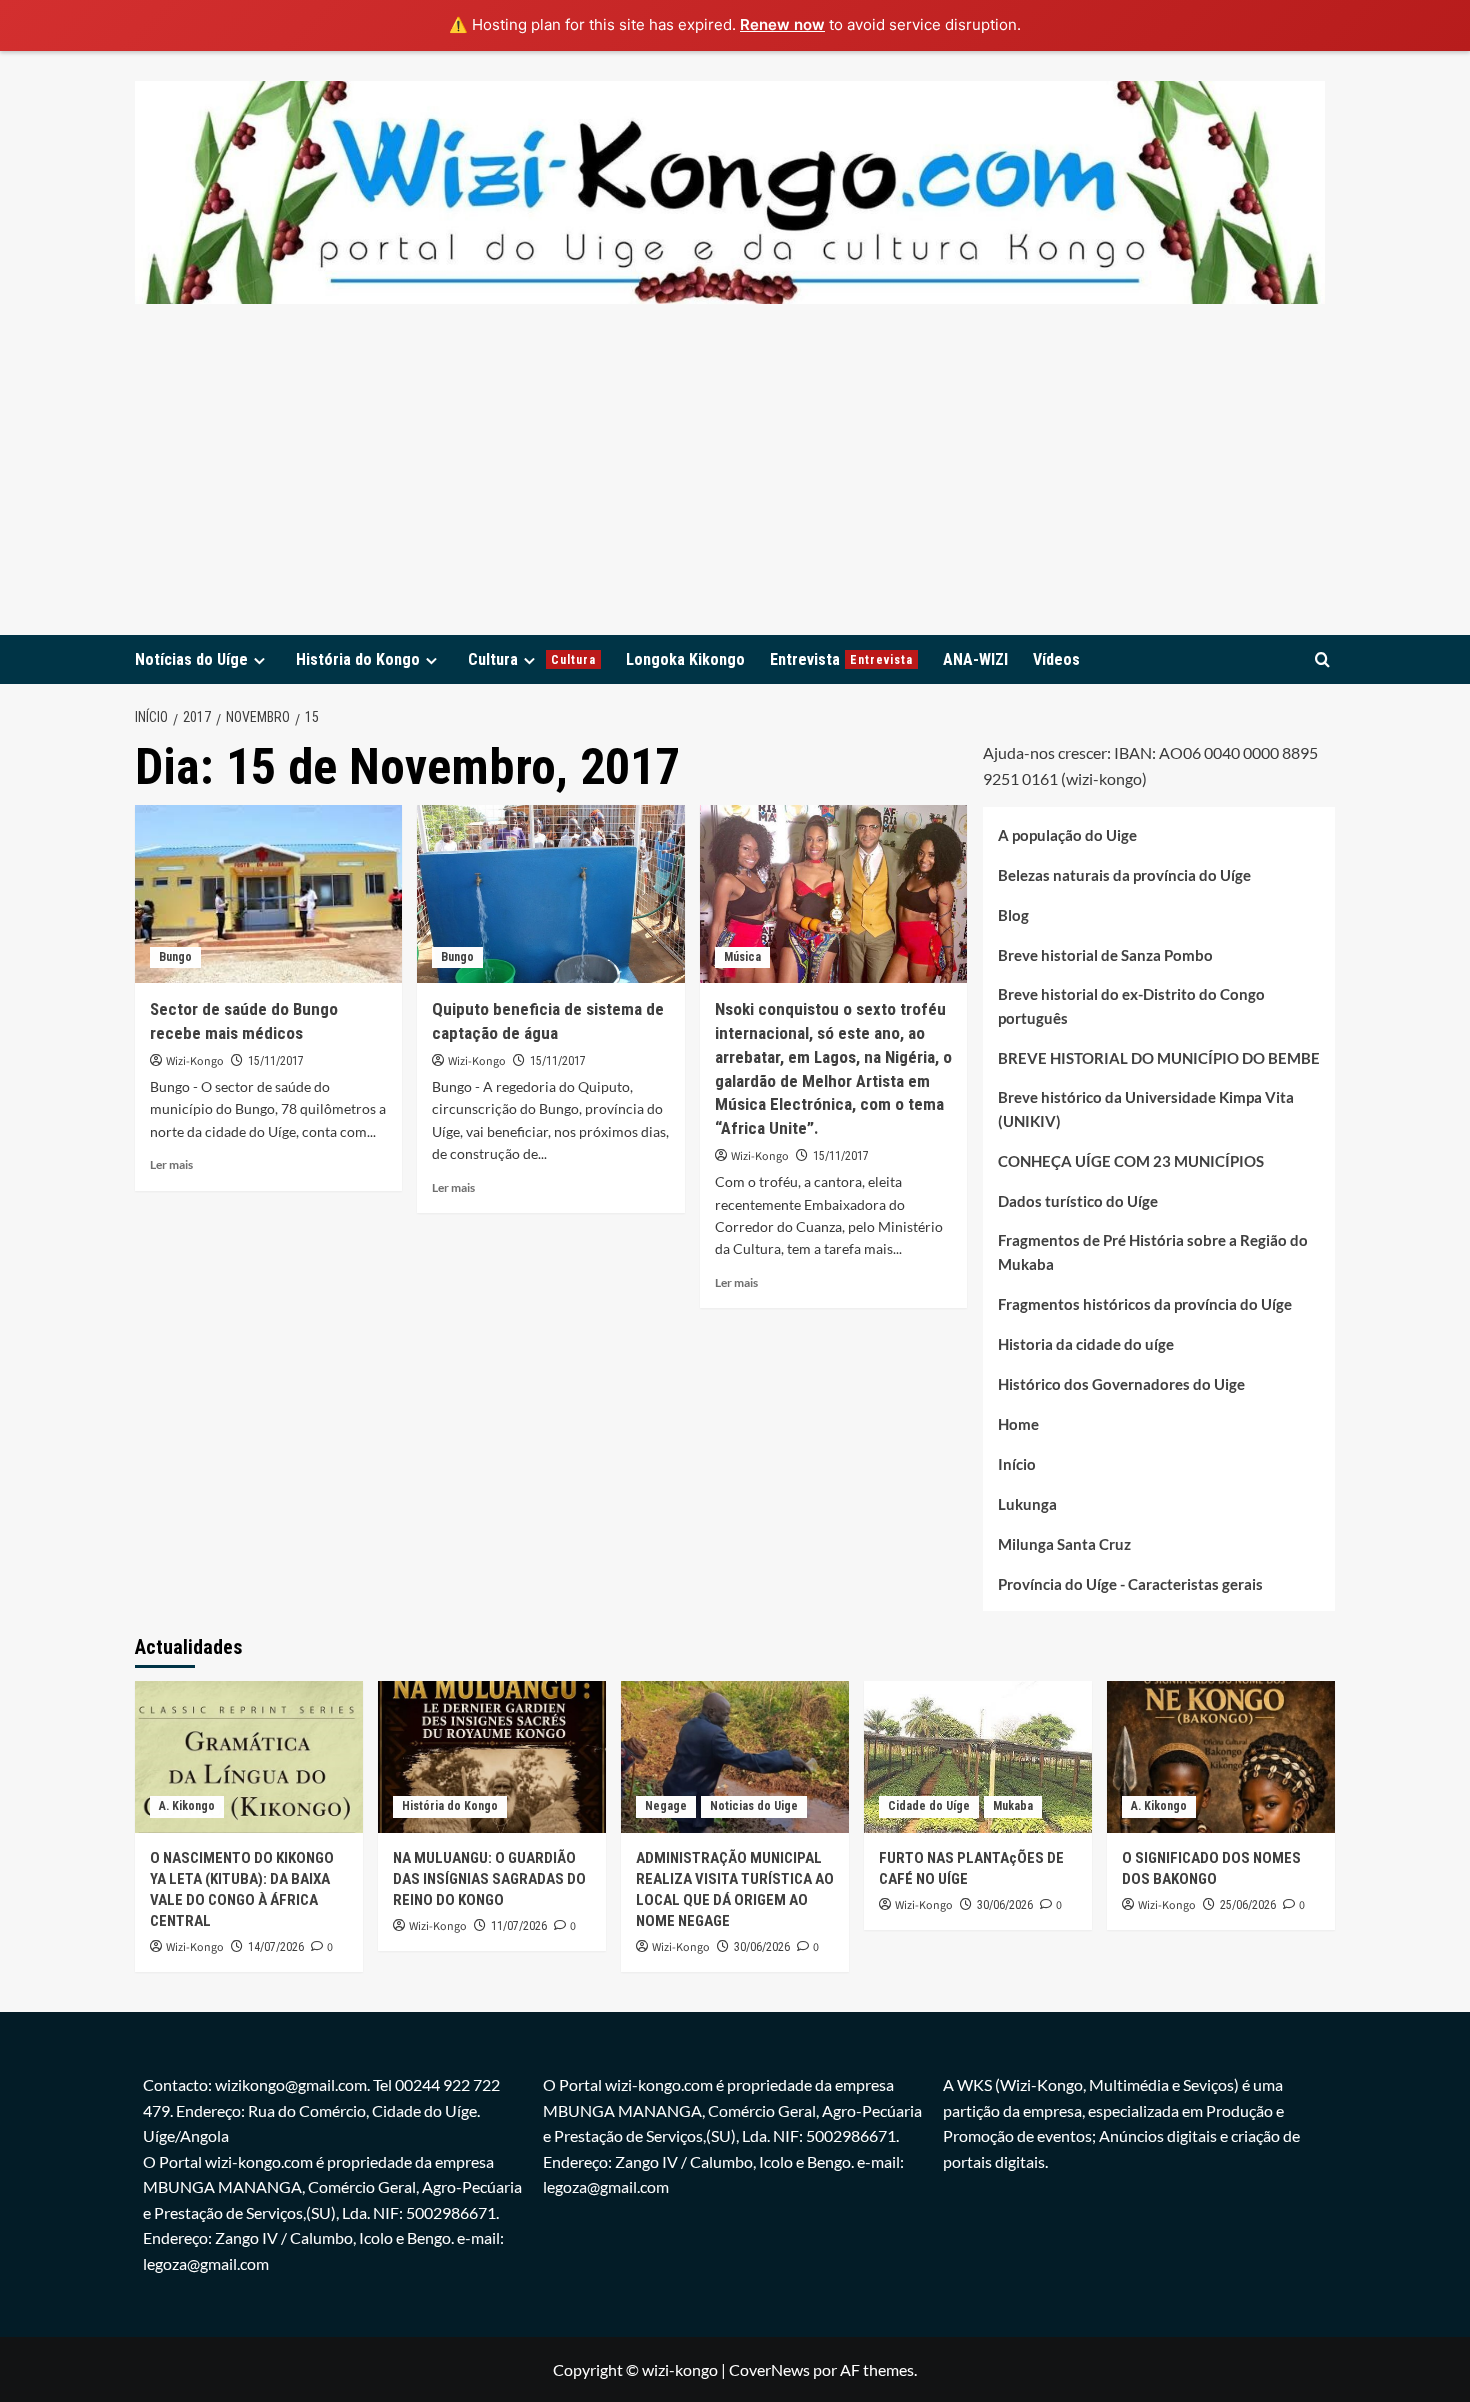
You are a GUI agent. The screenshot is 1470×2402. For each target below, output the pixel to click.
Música (742, 957)
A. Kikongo (187, 1806)
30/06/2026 (762, 1947)
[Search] (1322, 659)
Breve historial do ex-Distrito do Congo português (1131, 1005)
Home (1018, 1423)
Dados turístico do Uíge (1078, 1200)
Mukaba (1013, 1806)
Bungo (175, 957)
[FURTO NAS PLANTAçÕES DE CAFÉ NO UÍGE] (978, 1757)
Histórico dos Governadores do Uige (1121, 1383)
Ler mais (171, 1164)
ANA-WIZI (975, 659)
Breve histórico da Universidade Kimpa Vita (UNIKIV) (1146, 1108)
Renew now (782, 24)
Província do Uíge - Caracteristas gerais (1130, 1583)
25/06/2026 (1248, 1905)
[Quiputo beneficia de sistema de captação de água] (550, 894)
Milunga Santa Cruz (1064, 1543)
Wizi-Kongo (195, 1061)
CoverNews (769, 2369)
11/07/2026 (519, 1926)
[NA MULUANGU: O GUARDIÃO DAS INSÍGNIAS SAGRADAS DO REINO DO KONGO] (492, 1757)
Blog (1013, 914)
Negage (666, 1806)
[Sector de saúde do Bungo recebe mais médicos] (268, 894)
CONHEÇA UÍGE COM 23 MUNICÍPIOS (1131, 1160)
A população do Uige (1067, 834)
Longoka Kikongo (685, 659)
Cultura (532, 659)
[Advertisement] (735, 485)
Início (1017, 1463)
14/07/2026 (276, 1947)
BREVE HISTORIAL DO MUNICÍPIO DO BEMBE (1159, 1057)
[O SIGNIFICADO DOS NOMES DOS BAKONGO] (1221, 1757)
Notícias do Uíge (191, 659)
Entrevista (841, 659)
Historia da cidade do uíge (1086, 1343)
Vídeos (1056, 659)
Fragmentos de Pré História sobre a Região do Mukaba (1153, 1251)
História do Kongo (358, 659)
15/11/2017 (276, 1061)
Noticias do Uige (754, 1806)
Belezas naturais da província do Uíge (1124, 874)
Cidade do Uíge (929, 1806)
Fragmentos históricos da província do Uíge (1145, 1303)
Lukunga (1027, 1503)
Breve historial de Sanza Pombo (1105, 954)
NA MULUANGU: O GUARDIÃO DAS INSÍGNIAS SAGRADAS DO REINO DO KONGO (489, 1879)
